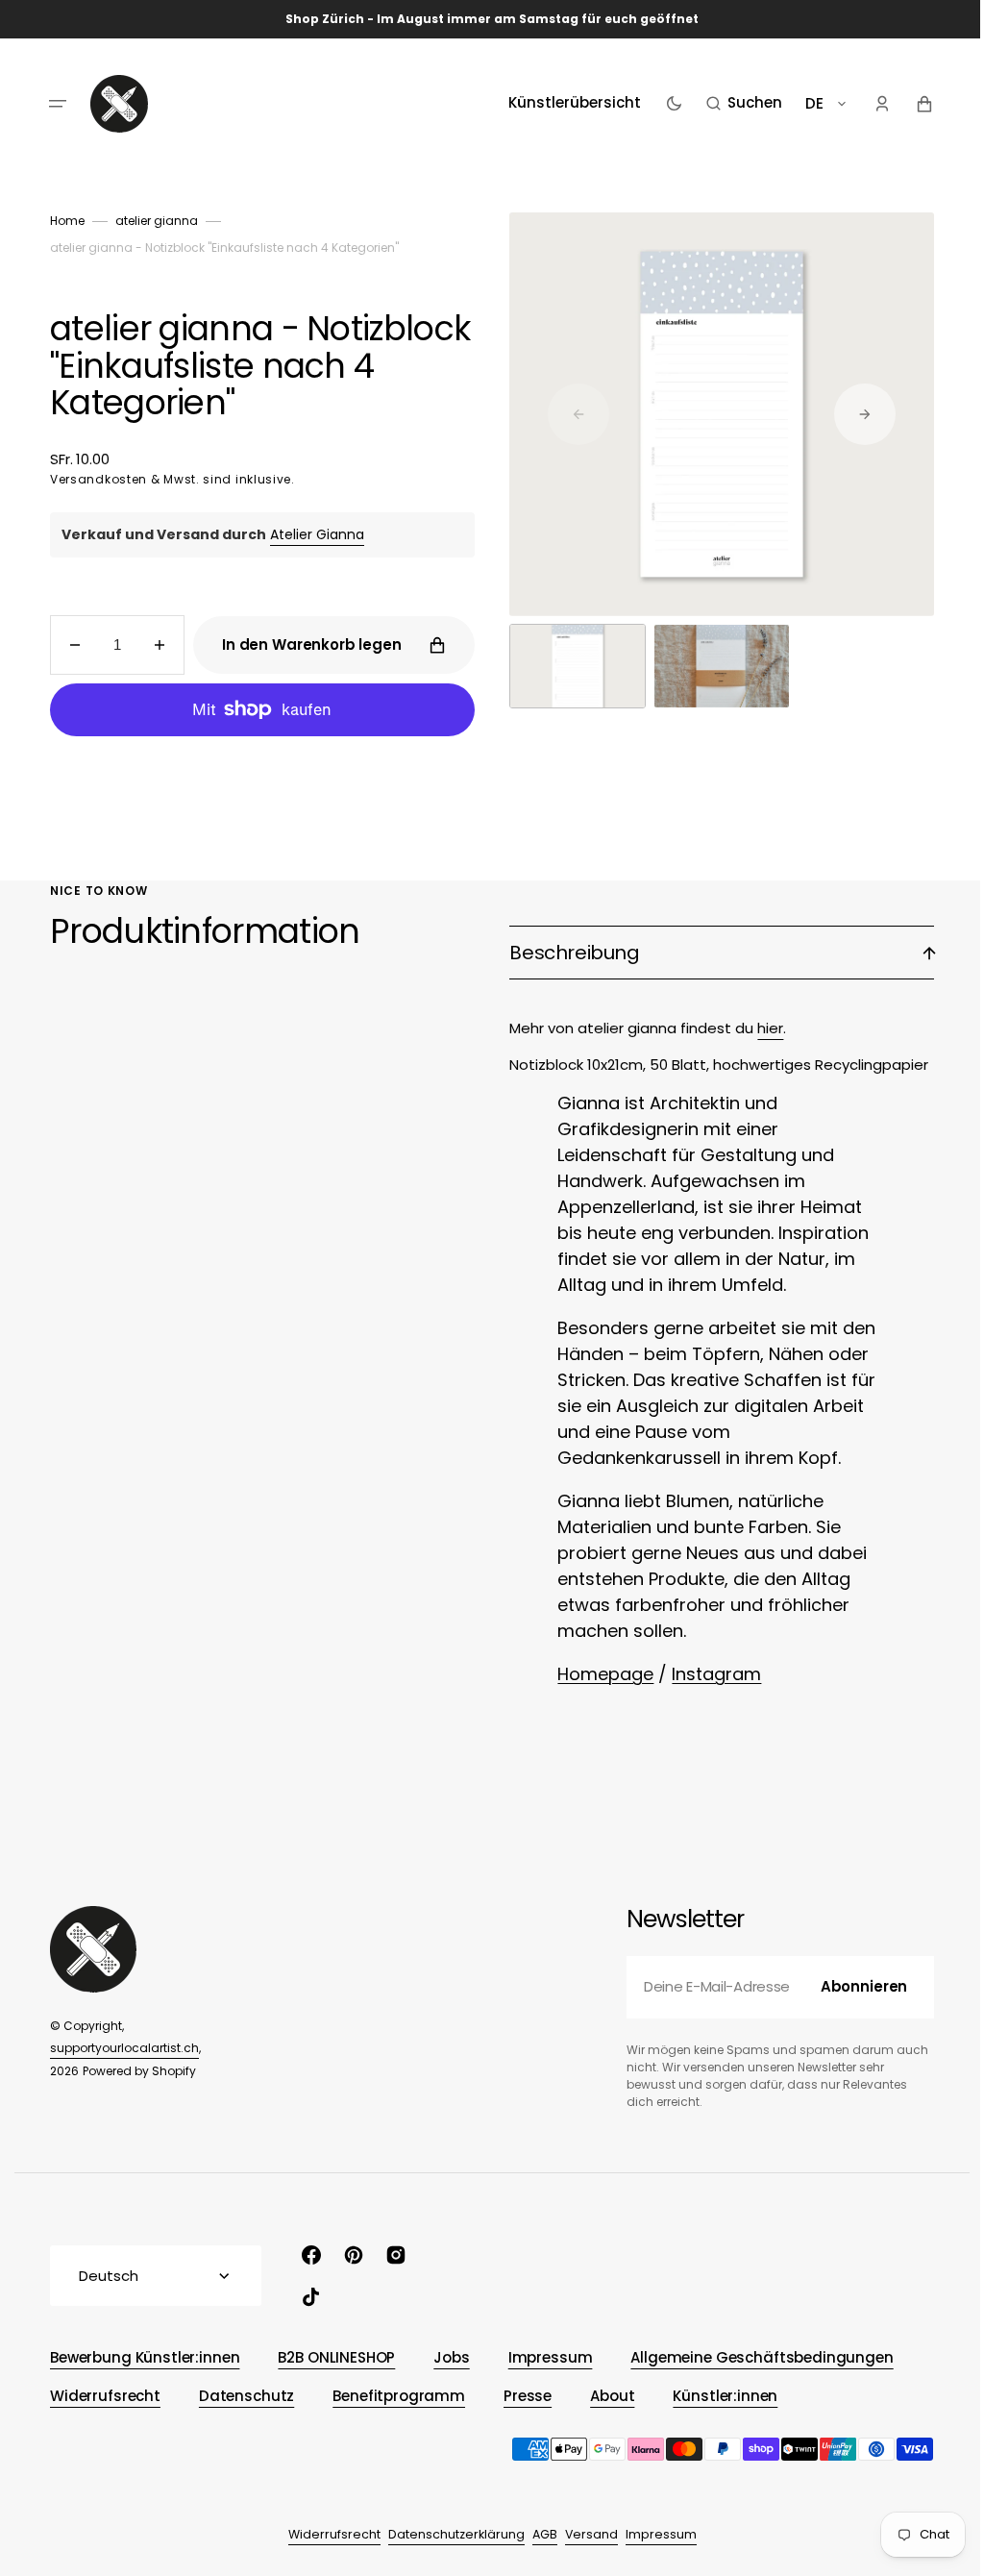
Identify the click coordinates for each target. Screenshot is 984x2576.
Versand (584, 2534)
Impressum (653, 2534)
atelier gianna (150, 221)
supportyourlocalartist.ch (118, 2048)
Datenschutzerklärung (449, 2534)
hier (763, 1028)
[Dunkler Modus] (666, 104)
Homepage (599, 1674)
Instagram (710, 1674)
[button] (51, 104)
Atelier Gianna (310, 534)
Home (61, 221)
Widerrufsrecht (327, 2534)
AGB (537, 2534)
